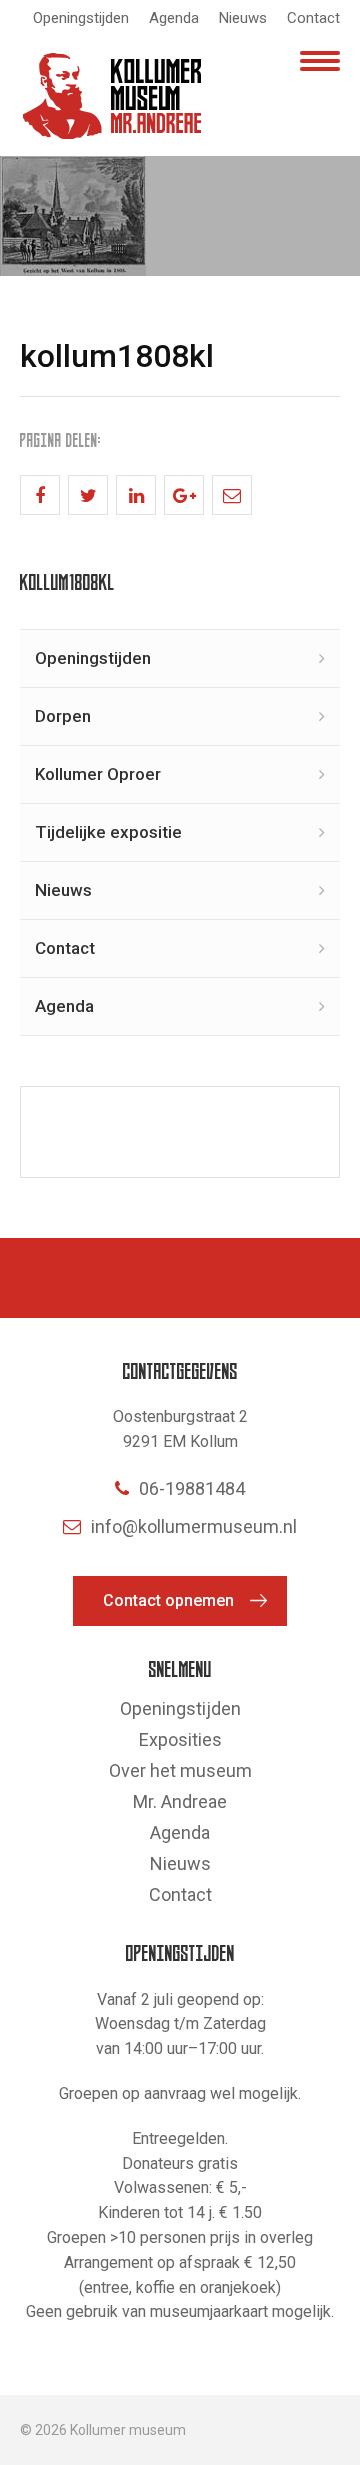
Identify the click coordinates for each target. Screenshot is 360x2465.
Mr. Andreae (180, 1801)
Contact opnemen (168, 1600)
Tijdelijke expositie (108, 832)
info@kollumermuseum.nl (194, 1526)
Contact (313, 18)
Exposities (180, 1739)
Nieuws (243, 18)
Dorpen (63, 716)
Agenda (174, 18)
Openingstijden (81, 18)
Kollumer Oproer (98, 774)
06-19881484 (192, 1488)
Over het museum (180, 1770)
